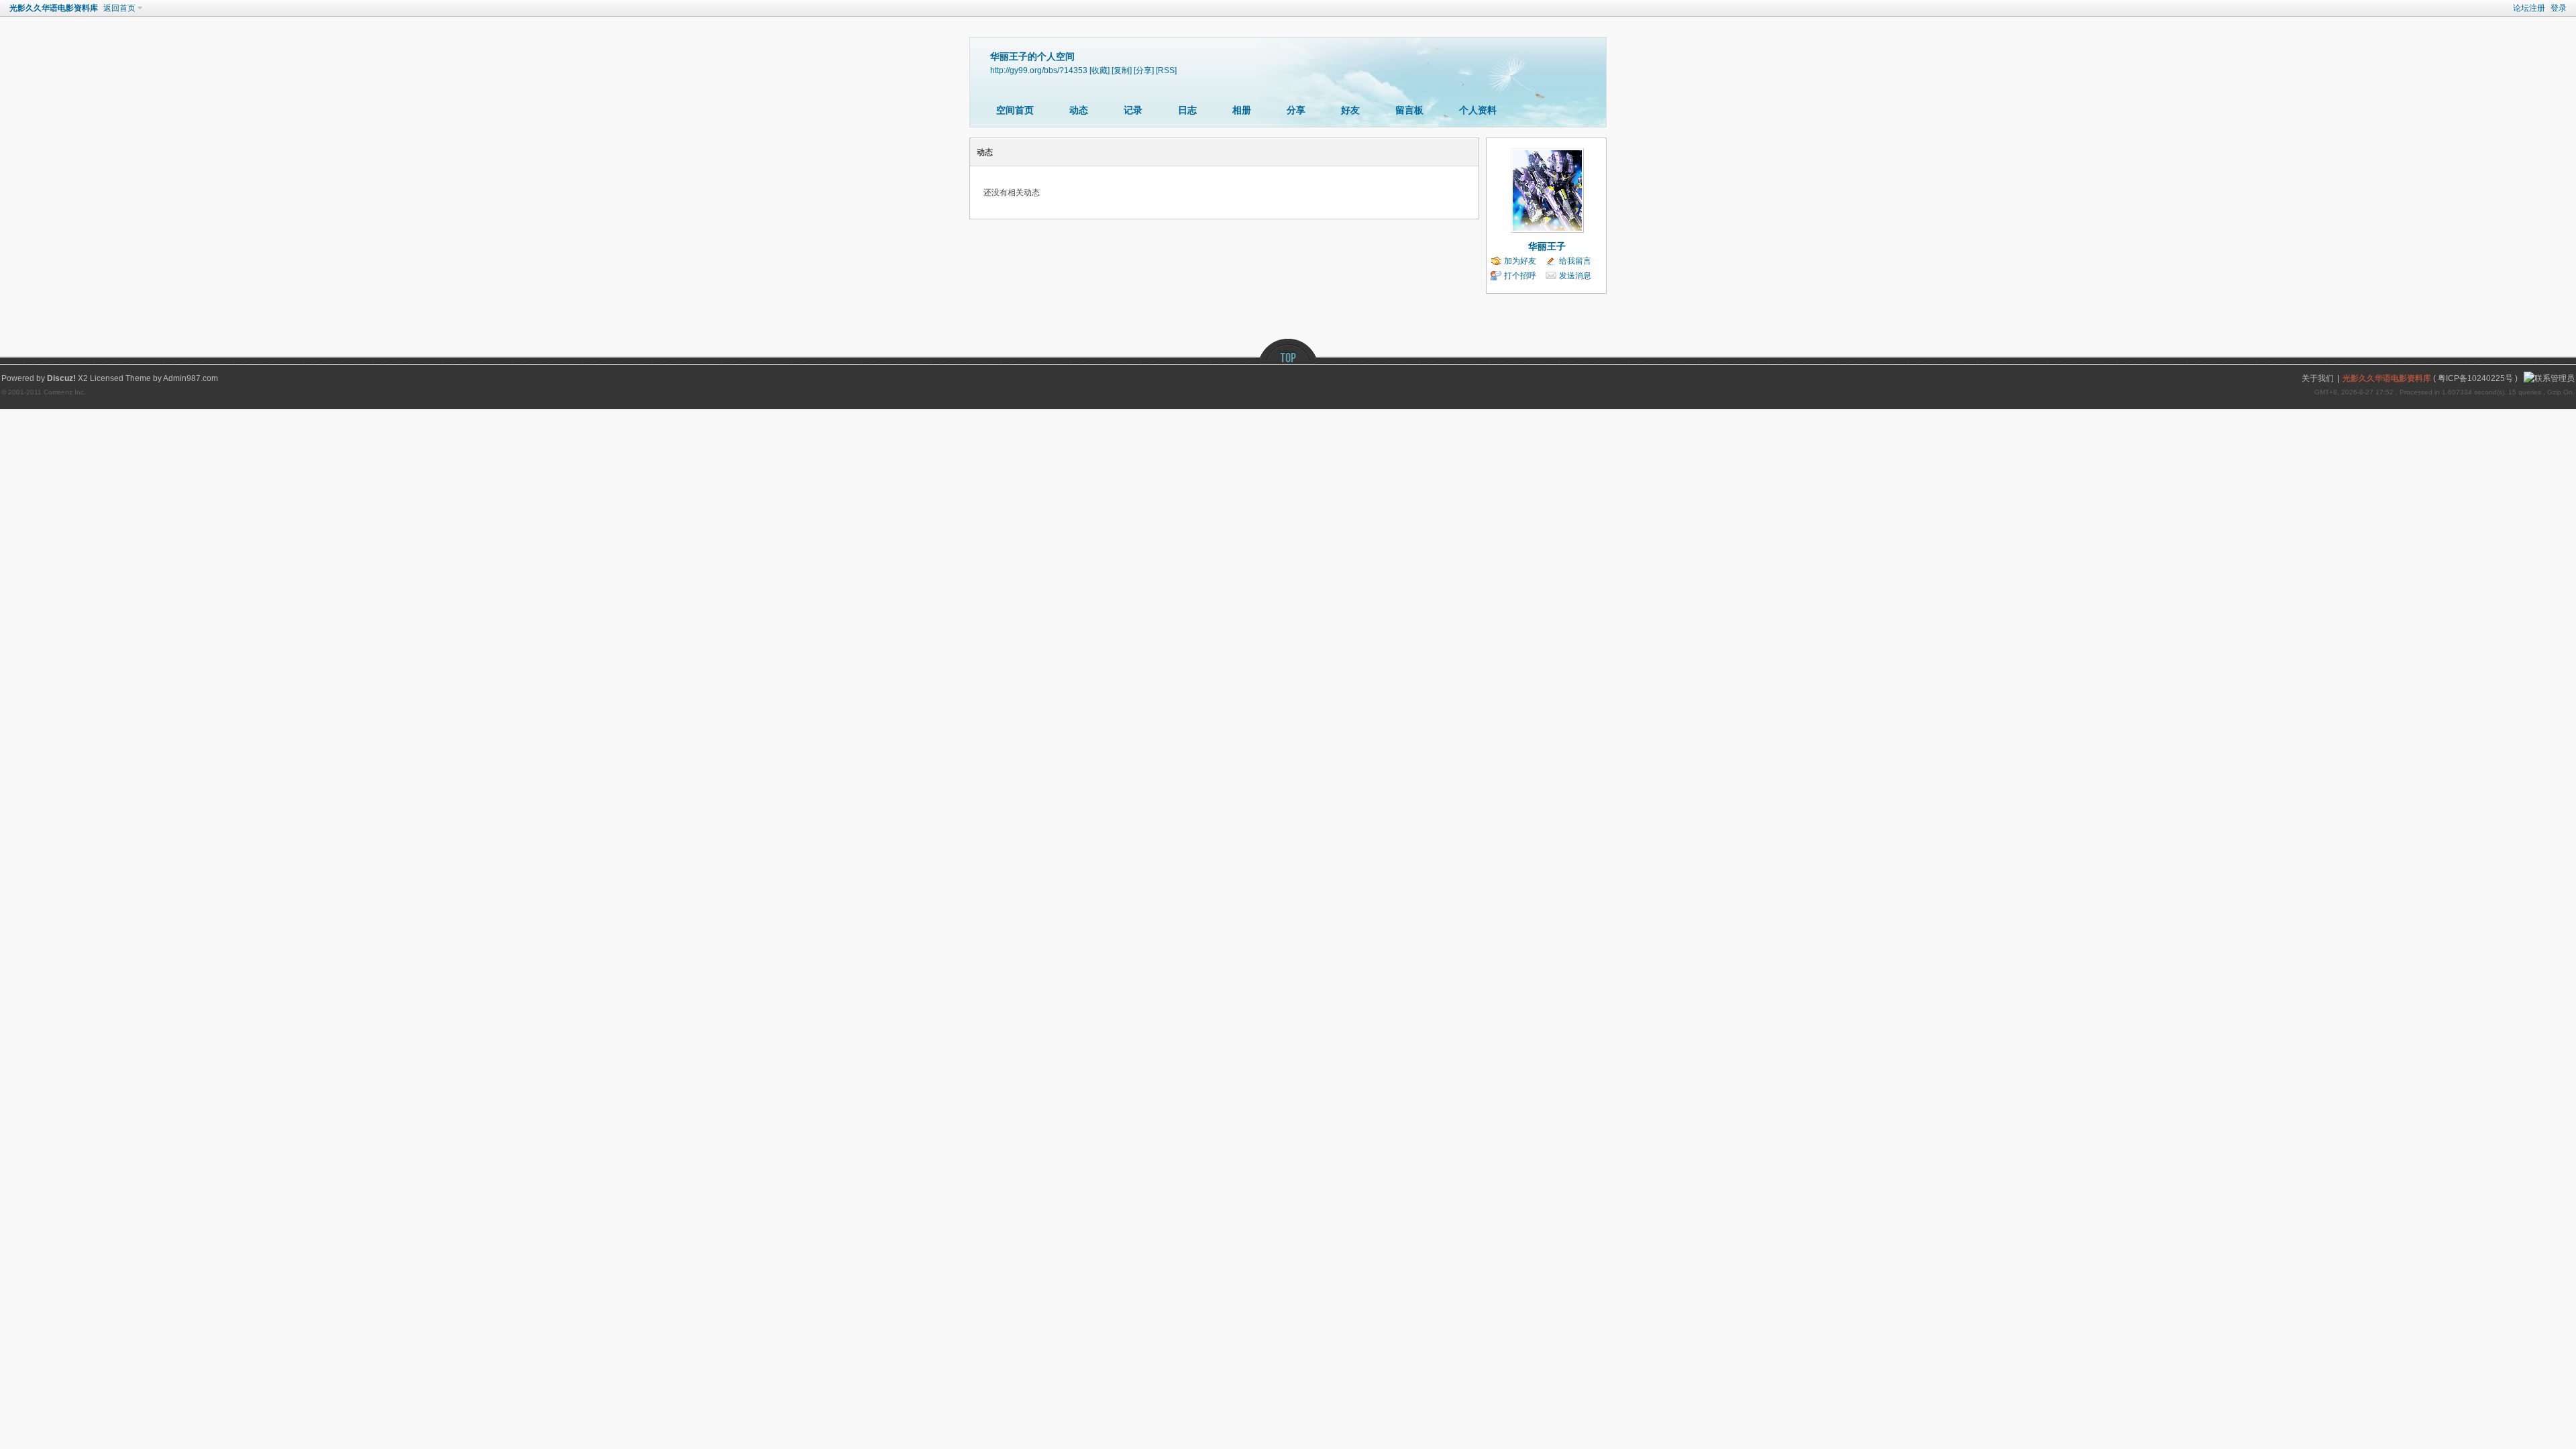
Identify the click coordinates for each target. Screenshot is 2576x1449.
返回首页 (119, 8)
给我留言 (1575, 261)
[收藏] (1099, 70)
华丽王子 (1547, 246)
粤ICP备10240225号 (2475, 378)
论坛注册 (2529, 8)
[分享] (1144, 70)
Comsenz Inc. (65, 392)
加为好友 (1520, 261)
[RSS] (1166, 70)
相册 (1242, 110)
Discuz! (61, 378)
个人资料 (1478, 110)
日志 (1187, 110)
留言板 (1409, 110)
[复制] (1122, 70)
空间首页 (1015, 110)
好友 (1350, 110)
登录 (2559, 8)
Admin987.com (191, 378)
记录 (1133, 110)
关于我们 (2318, 378)
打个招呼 (1520, 276)
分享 (1296, 110)
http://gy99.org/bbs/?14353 (1039, 70)
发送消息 (1575, 276)
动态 (1079, 110)
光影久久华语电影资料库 (54, 8)
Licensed (107, 378)
